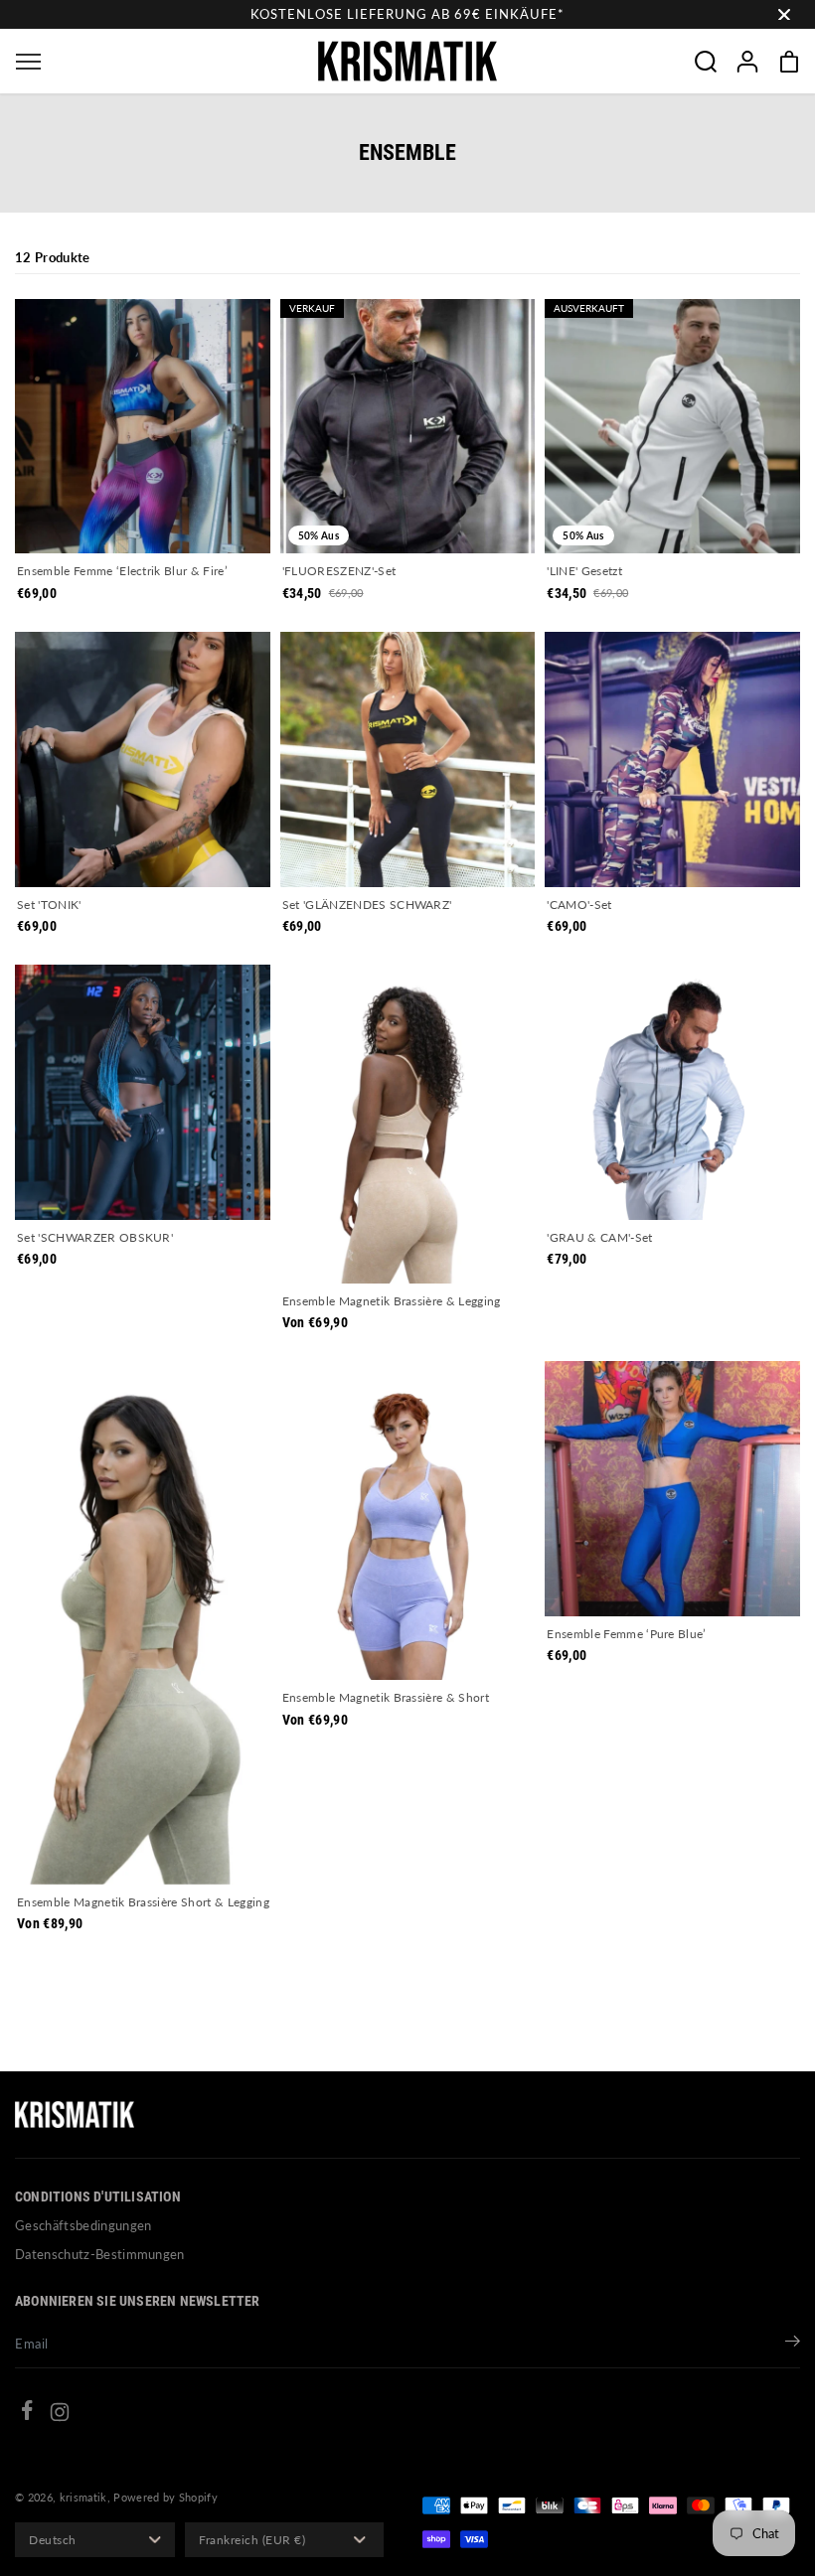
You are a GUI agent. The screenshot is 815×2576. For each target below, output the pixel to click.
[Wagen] (789, 62)
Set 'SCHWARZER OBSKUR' (95, 1237)
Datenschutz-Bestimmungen (100, 2254)
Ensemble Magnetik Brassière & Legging (392, 1301)
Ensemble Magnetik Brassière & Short (386, 1697)
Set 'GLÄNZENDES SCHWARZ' (367, 905)
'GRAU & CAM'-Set (599, 1237)
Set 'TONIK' (49, 905)
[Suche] (706, 62)
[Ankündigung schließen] (784, 15)
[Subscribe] (793, 2344)
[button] (28, 61)
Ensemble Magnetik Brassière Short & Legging (143, 1902)
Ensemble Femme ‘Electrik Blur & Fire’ (122, 571)
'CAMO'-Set (579, 905)
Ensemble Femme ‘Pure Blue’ (626, 1634)
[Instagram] (60, 2415)
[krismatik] (407, 61)
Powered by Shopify (165, 2497)
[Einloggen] (747, 62)
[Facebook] (27, 2413)
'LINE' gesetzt (584, 571)
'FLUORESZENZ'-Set (339, 571)
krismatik (83, 2497)
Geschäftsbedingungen (83, 2225)
